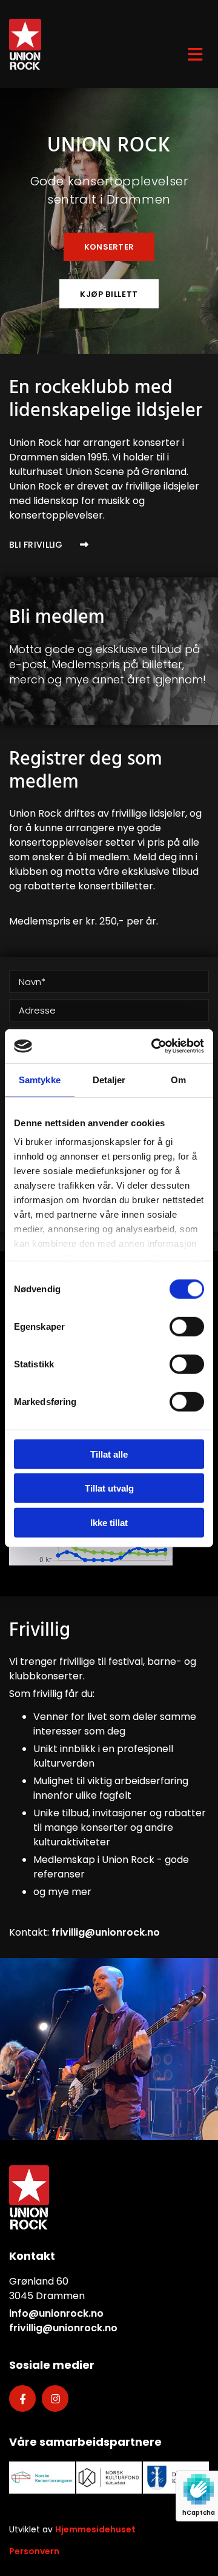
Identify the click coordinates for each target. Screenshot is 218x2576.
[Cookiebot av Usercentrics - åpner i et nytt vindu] (154, 1046)
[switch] (187, 1326)
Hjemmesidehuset (95, 2529)
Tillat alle (109, 1454)
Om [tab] (178, 1079)
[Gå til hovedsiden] (73, 44)
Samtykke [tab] (40, 1079)
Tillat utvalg (109, 1488)
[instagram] (55, 2398)
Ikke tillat (109, 1522)
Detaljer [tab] (109, 1079)
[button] (109, 247)
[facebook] (22, 2398)
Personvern (34, 2551)
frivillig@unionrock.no (106, 1932)
